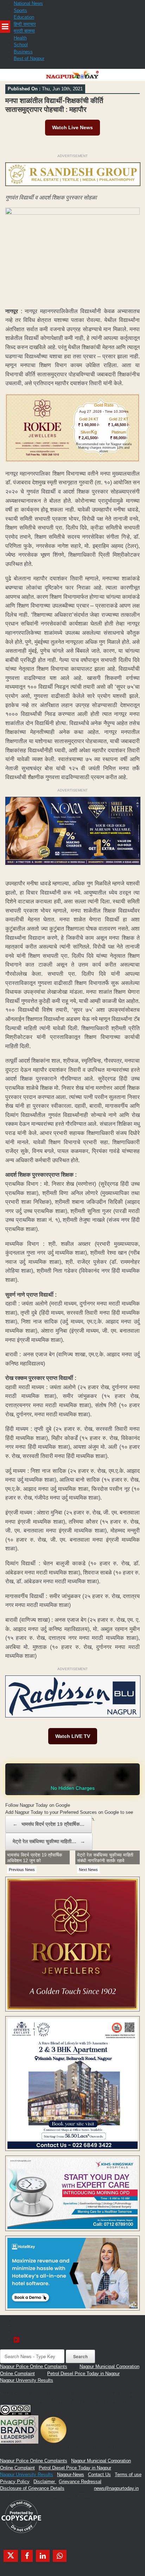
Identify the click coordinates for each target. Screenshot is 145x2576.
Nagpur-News (71, 2475)
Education (24, 17)
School (21, 45)
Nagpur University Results (27, 2380)
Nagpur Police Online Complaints (34, 2366)
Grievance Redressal (80, 2482)
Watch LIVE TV (73, 1736)
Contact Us (99, 2475)
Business (23, 52)
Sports (20, 10)
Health (20, 38)
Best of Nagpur (29, 58)
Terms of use (128, 2475)
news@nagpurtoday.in (116, 2488)
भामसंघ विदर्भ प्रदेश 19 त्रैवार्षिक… (49, 1824)
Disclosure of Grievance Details (32, 2488)
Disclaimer (45, 2482)
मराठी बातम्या (24, 31)
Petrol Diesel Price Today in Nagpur (83, 2374)
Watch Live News (72, 127)
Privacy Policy (15, 2482)
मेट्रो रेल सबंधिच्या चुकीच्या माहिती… (49, 1841)
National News (28, 3)
